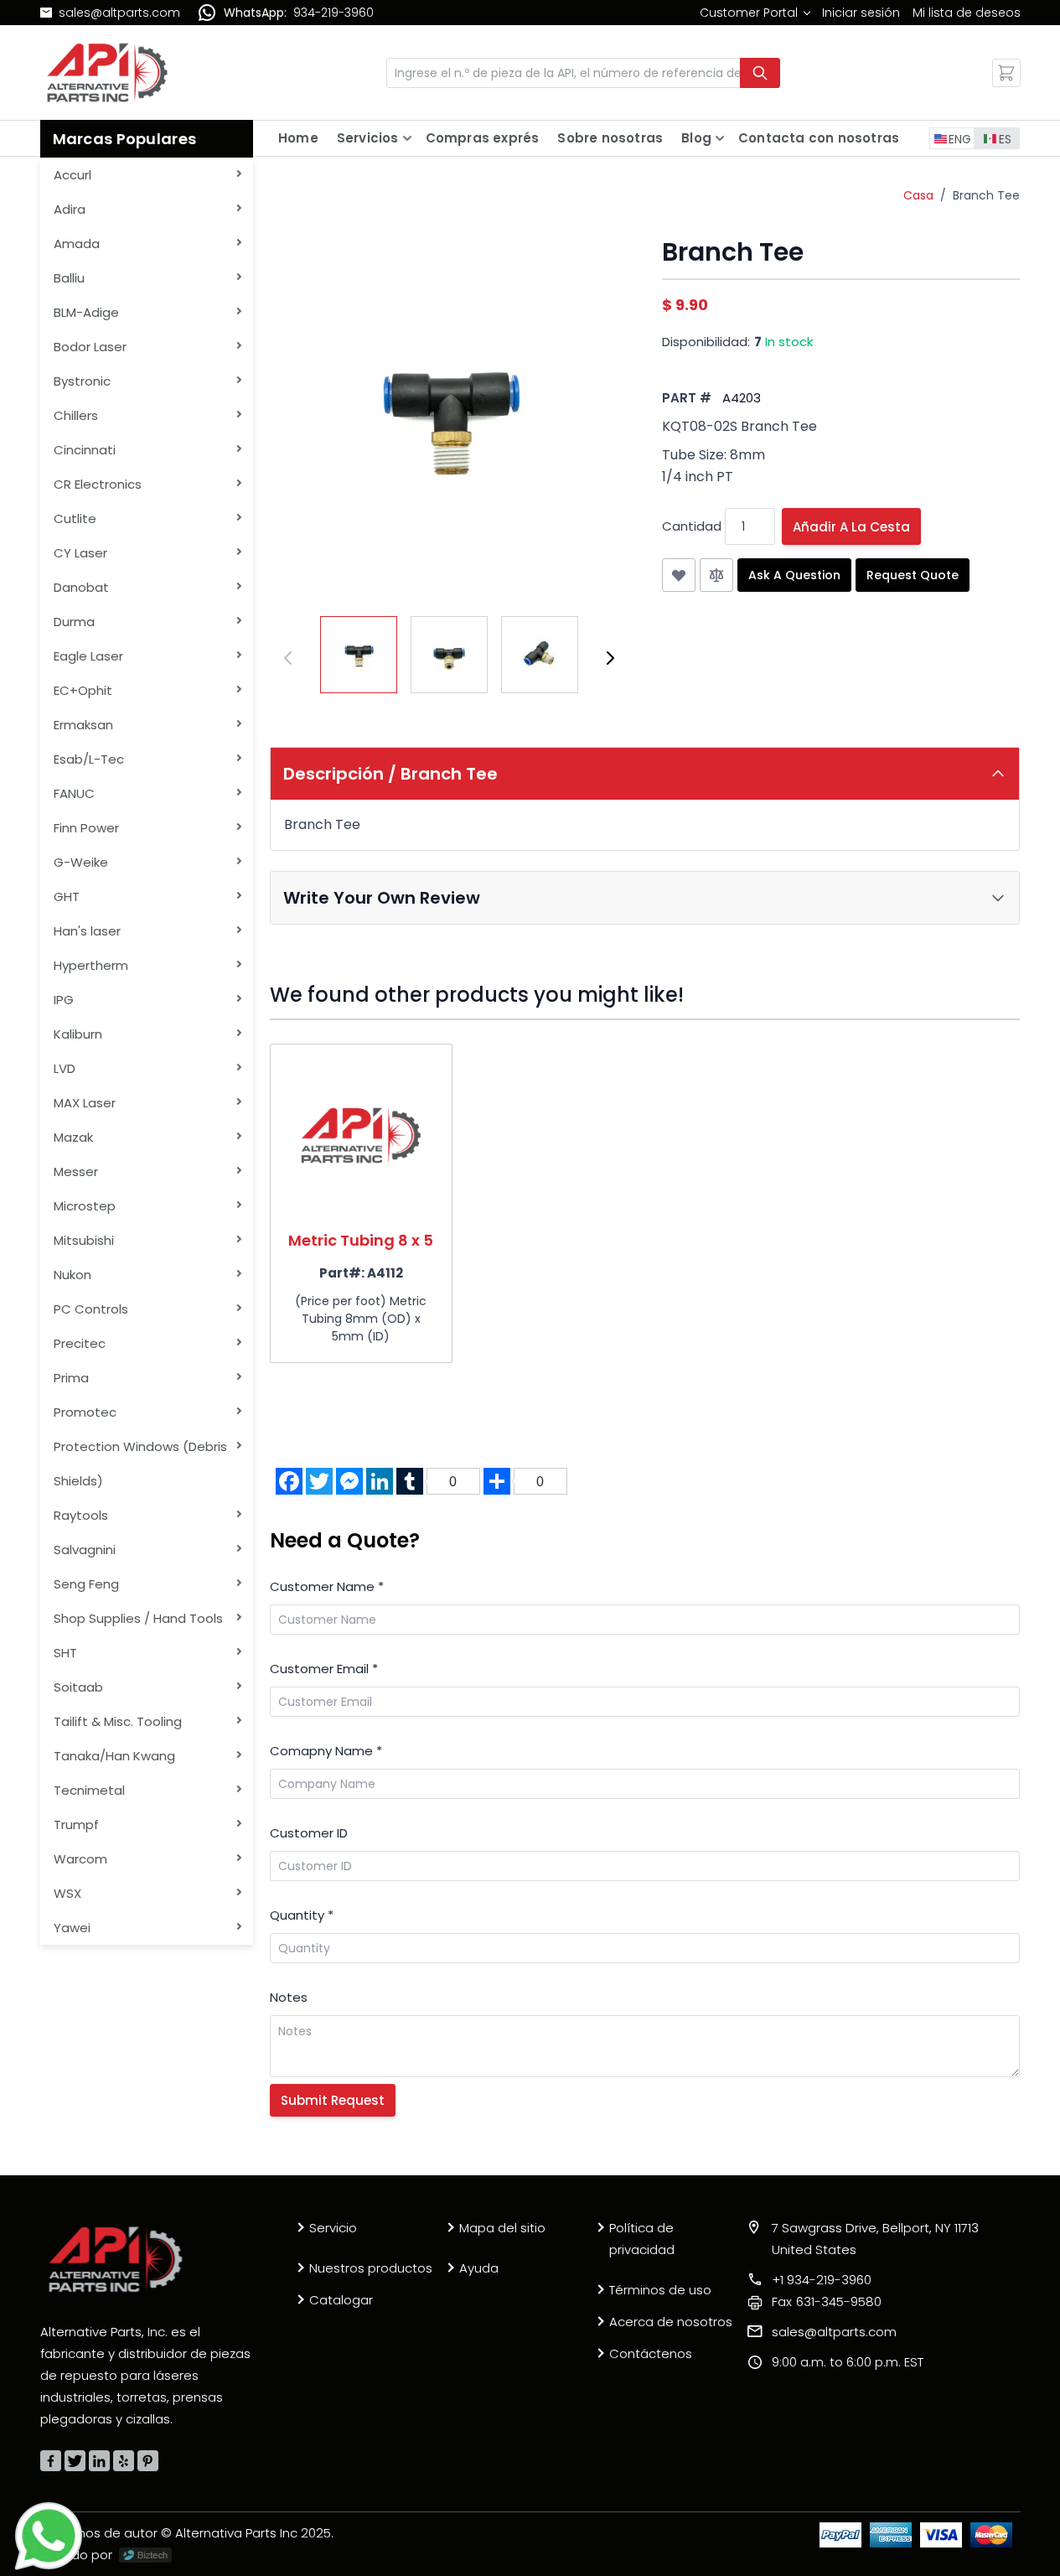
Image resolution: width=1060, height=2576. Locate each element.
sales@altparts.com (119, 13)
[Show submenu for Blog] (720, 138)
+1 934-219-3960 (822, 2280)
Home (298, 138)
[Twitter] (75, 2461)
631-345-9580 (827, 2301)
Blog (696, 138)
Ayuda (479, 2268)
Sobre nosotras (610, 138)
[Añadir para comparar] (716, 575)
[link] (755, 13)
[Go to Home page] (107, 73)
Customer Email (324, 1669)
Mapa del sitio (502, 2228)
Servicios (368, 138)
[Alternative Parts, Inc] (116, 2259)
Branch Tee (986, 195)
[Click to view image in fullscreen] (449, 417)
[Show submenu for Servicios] (407, 138)
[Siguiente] (610, 658)
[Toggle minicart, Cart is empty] (1006, 73)
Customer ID (309, 1833)
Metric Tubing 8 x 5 (361, 1240)
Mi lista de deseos (967, 13)
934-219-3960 (334, 13)
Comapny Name (326, 1751)
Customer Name (327, 1586)
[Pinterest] (148, 2461)
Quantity (302, 1915)
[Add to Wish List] (679, 575)
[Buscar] (760, 73)
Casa (918, 195)
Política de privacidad (642, 2239)
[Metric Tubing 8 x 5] (361, 1135)
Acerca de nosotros (671, 2322)
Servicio (333, 2228)
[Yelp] (124, 2461)
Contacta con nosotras (819, 138)
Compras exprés (483, 138)
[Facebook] (51, 2461)
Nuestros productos (371, 2268)
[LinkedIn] (99, 2461)
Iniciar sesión (861, 13)
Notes (289, 1997)
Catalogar (341, 2300)
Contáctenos (651, 2353)
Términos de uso (660, 2290)
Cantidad (692, 526)
